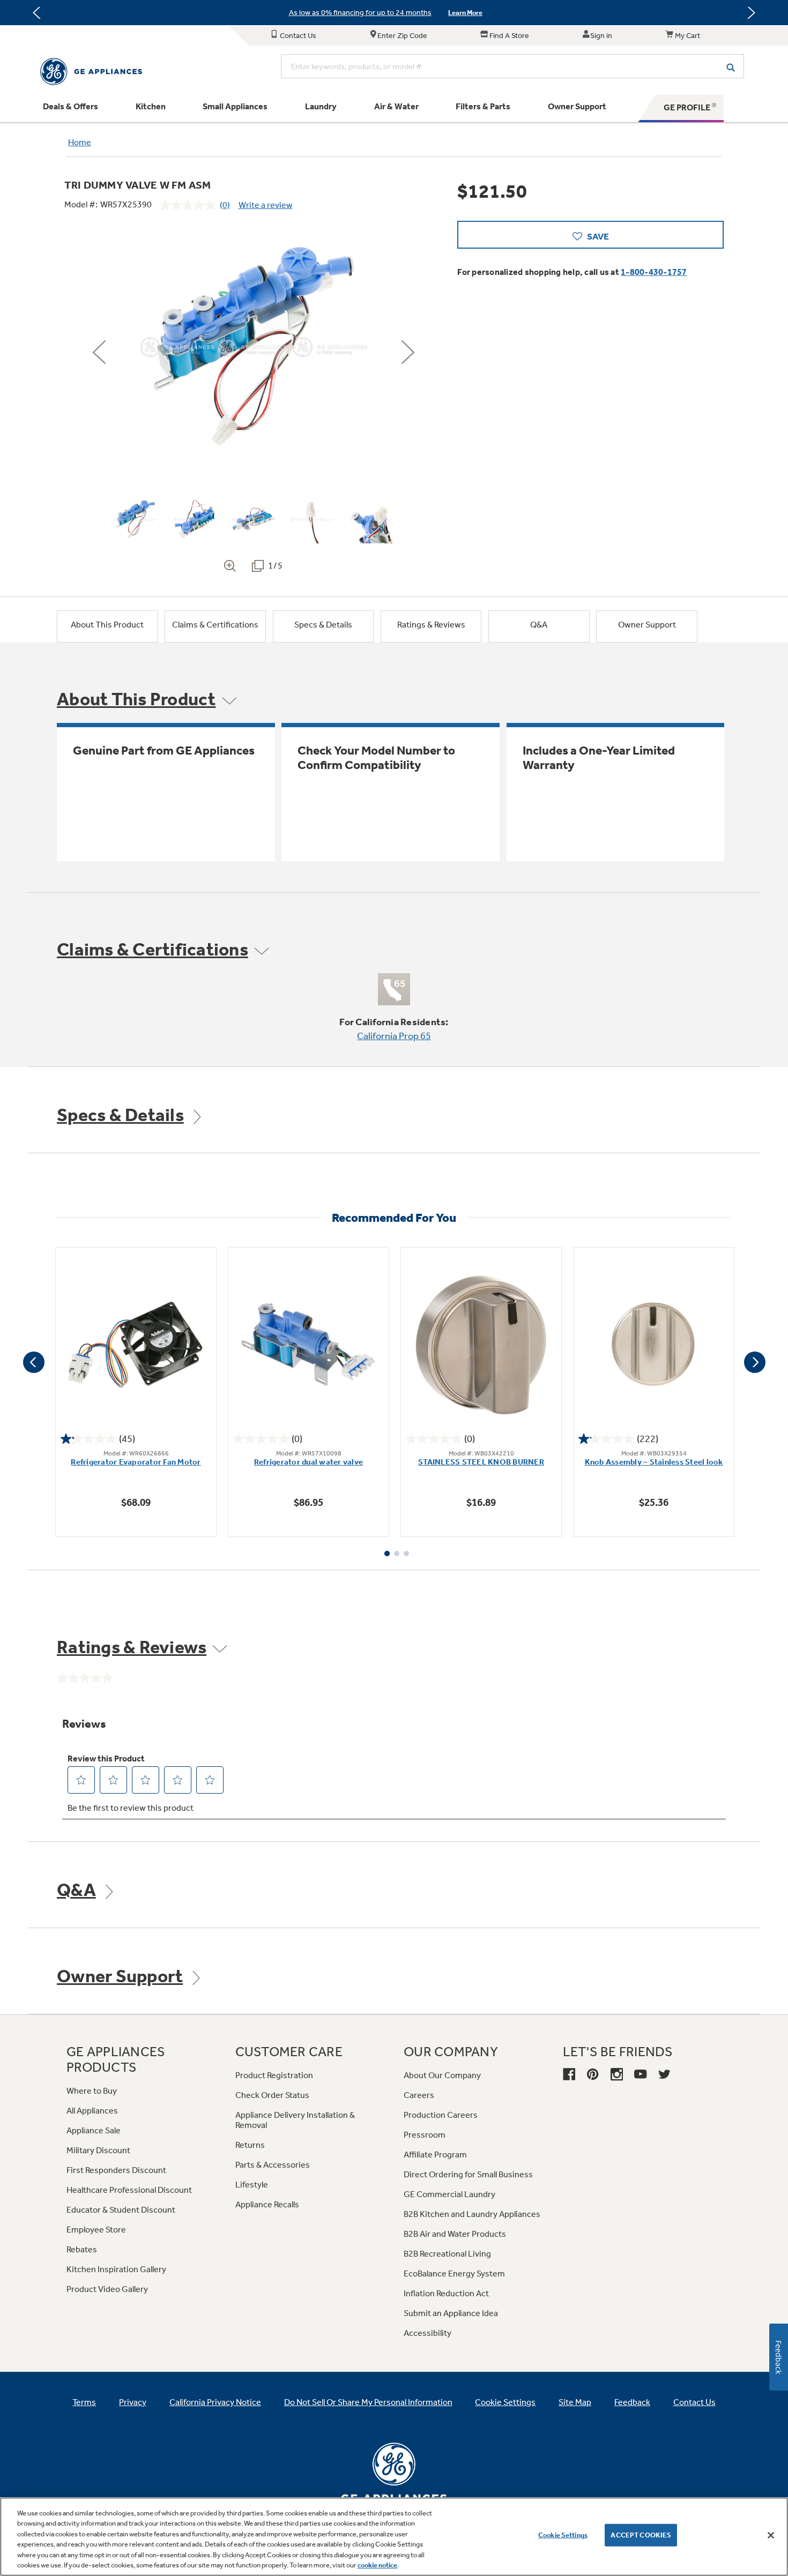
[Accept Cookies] (771, 2535)
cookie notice (377, 2565)
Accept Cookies (641, 2535)
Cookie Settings (563, 2535)
